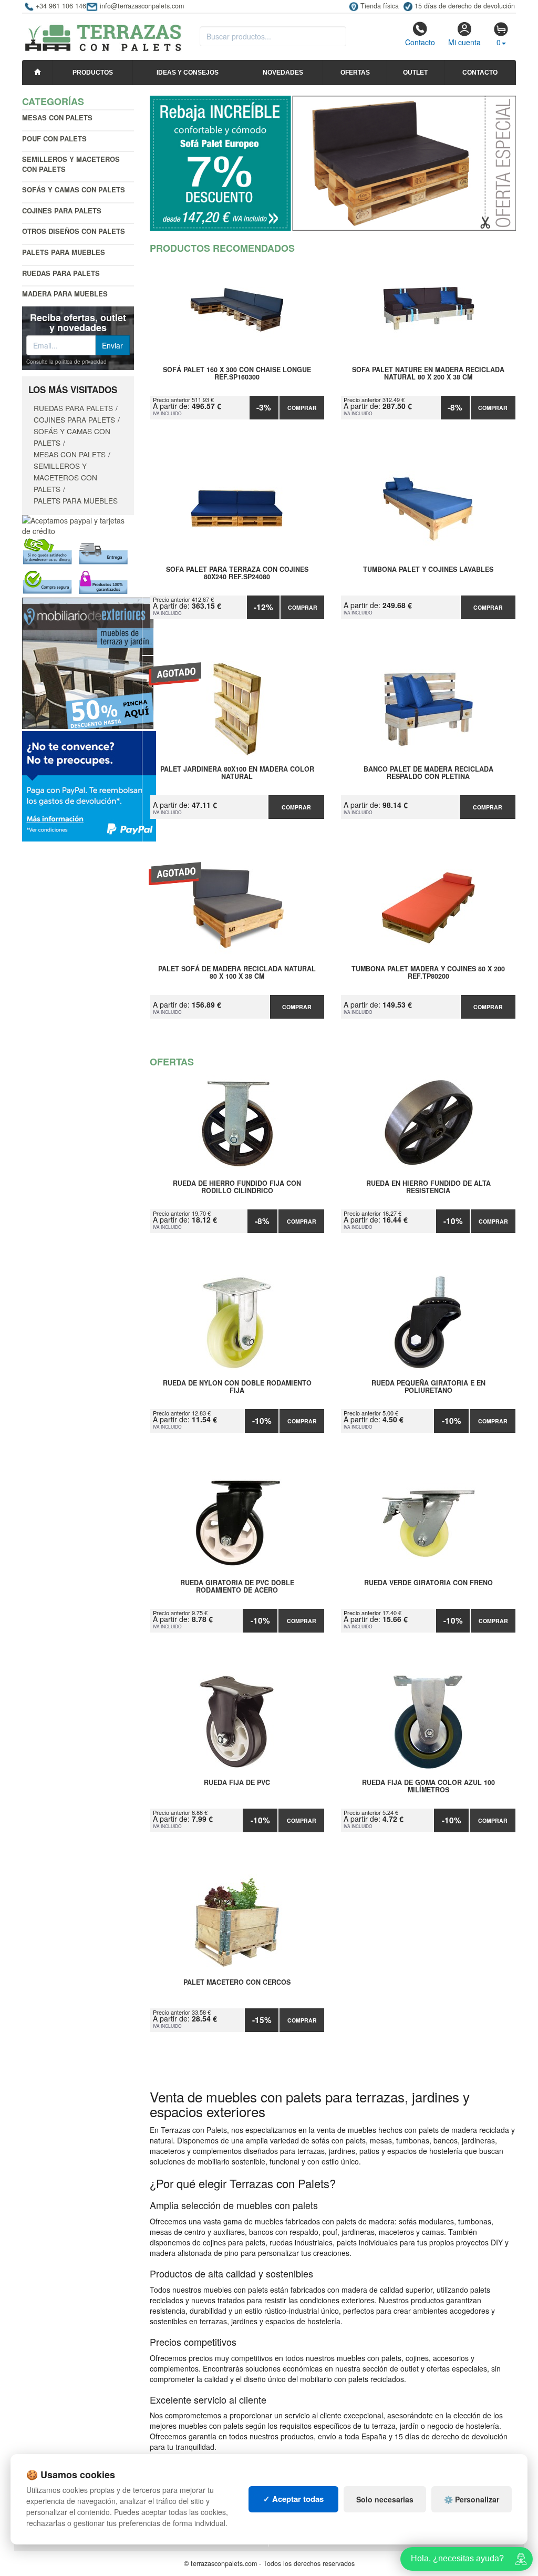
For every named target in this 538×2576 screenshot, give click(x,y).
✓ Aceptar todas (293, 2499)
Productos (93, 73)
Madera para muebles (65, 294)
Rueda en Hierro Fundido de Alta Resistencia (428, 1187)
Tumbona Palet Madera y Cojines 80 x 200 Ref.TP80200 (428, 973)
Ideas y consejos (188, 73)
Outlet (415, 73)
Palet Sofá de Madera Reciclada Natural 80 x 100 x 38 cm (237, 973)
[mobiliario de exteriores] (88, 662)
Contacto (420, 42)
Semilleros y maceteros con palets (71, 164)
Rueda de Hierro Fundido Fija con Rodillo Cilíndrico (237, 1187)
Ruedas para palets (61, 273)
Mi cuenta (464, 42)
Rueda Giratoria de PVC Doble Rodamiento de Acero (237, 1587)
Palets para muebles (64, 252)
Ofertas (355, 73)
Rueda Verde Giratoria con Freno (428, 1583)
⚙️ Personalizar (472, 2499)
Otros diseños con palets (74, 231)
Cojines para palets (62, 211)
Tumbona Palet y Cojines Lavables (428, 570)
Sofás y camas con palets (74, 189)
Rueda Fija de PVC (237, 1783)
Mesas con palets (57, 117)
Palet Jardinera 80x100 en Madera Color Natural (237, 773)
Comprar (302, 408)
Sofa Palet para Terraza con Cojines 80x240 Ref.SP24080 (237, 573)
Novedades (283, 73)
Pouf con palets (54, 138)
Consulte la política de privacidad (66, 362)
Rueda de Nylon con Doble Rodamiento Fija (237, 1387)
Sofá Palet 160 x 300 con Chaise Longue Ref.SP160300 (237, 374)
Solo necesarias (385, 2499)
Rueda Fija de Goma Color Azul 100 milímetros (428, 1787)
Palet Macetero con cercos (237, 1983)
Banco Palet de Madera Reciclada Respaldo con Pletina (428, 773)
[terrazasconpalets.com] (103, 34)
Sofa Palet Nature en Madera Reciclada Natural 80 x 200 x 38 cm (428, 374)
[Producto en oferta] (333, 163)
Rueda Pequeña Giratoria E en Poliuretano (428, 1387)
